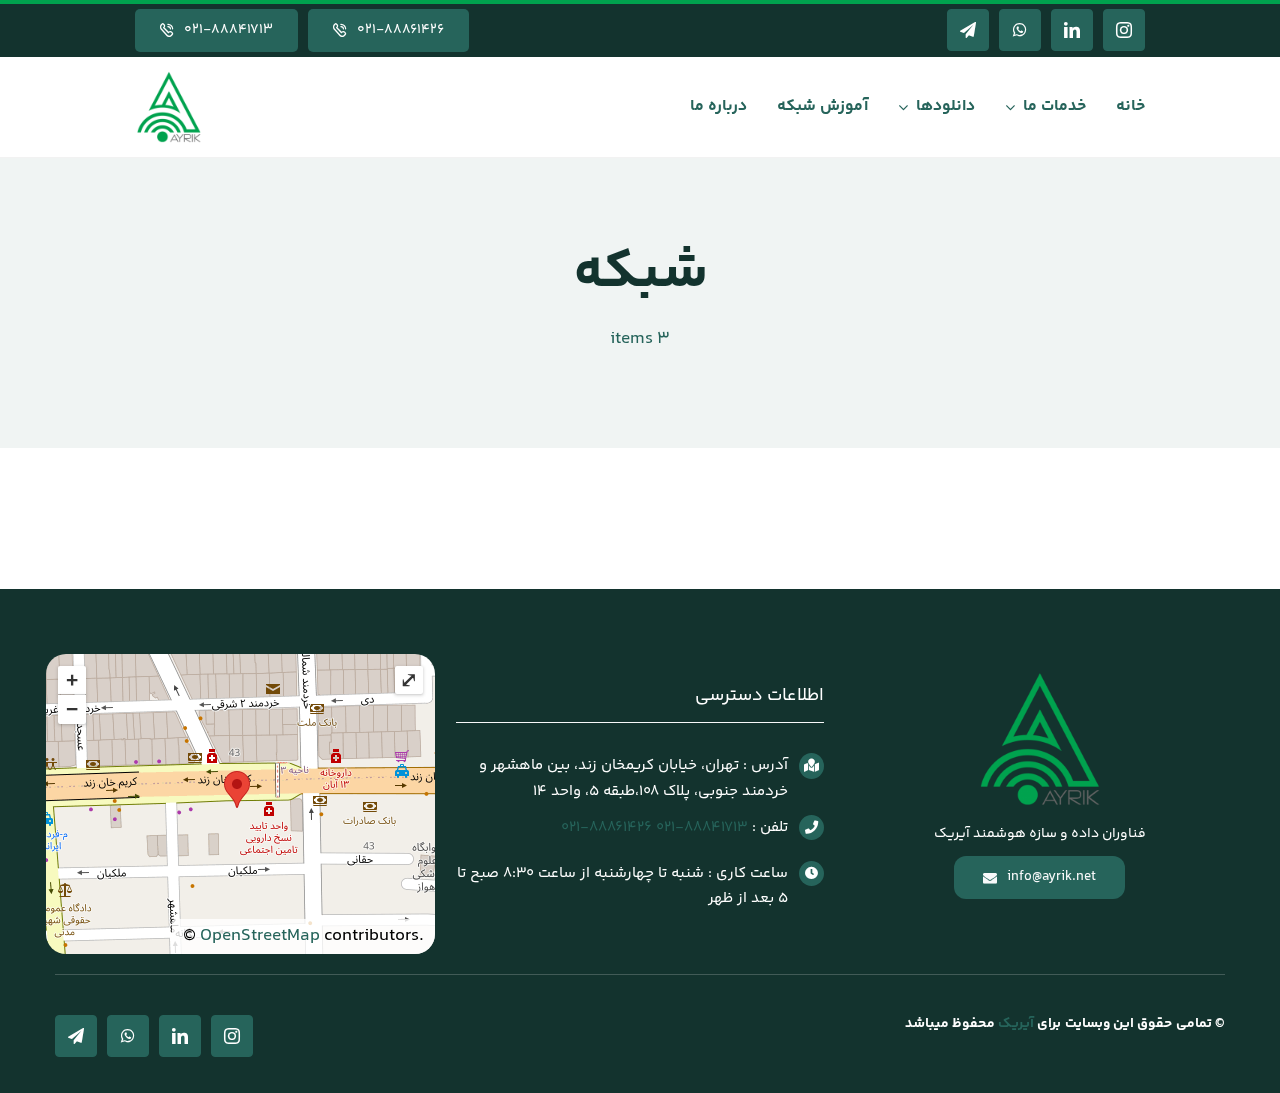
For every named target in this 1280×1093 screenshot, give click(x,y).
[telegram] (968, 30)
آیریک (1014, 1024)
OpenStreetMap (260, 936)
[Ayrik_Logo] (169, 76)
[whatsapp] (1020, 30)
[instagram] (1124, 30)
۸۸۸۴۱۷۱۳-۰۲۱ (702, 827)
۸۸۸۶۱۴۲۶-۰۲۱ (606, 827)
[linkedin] (1072, 30)
